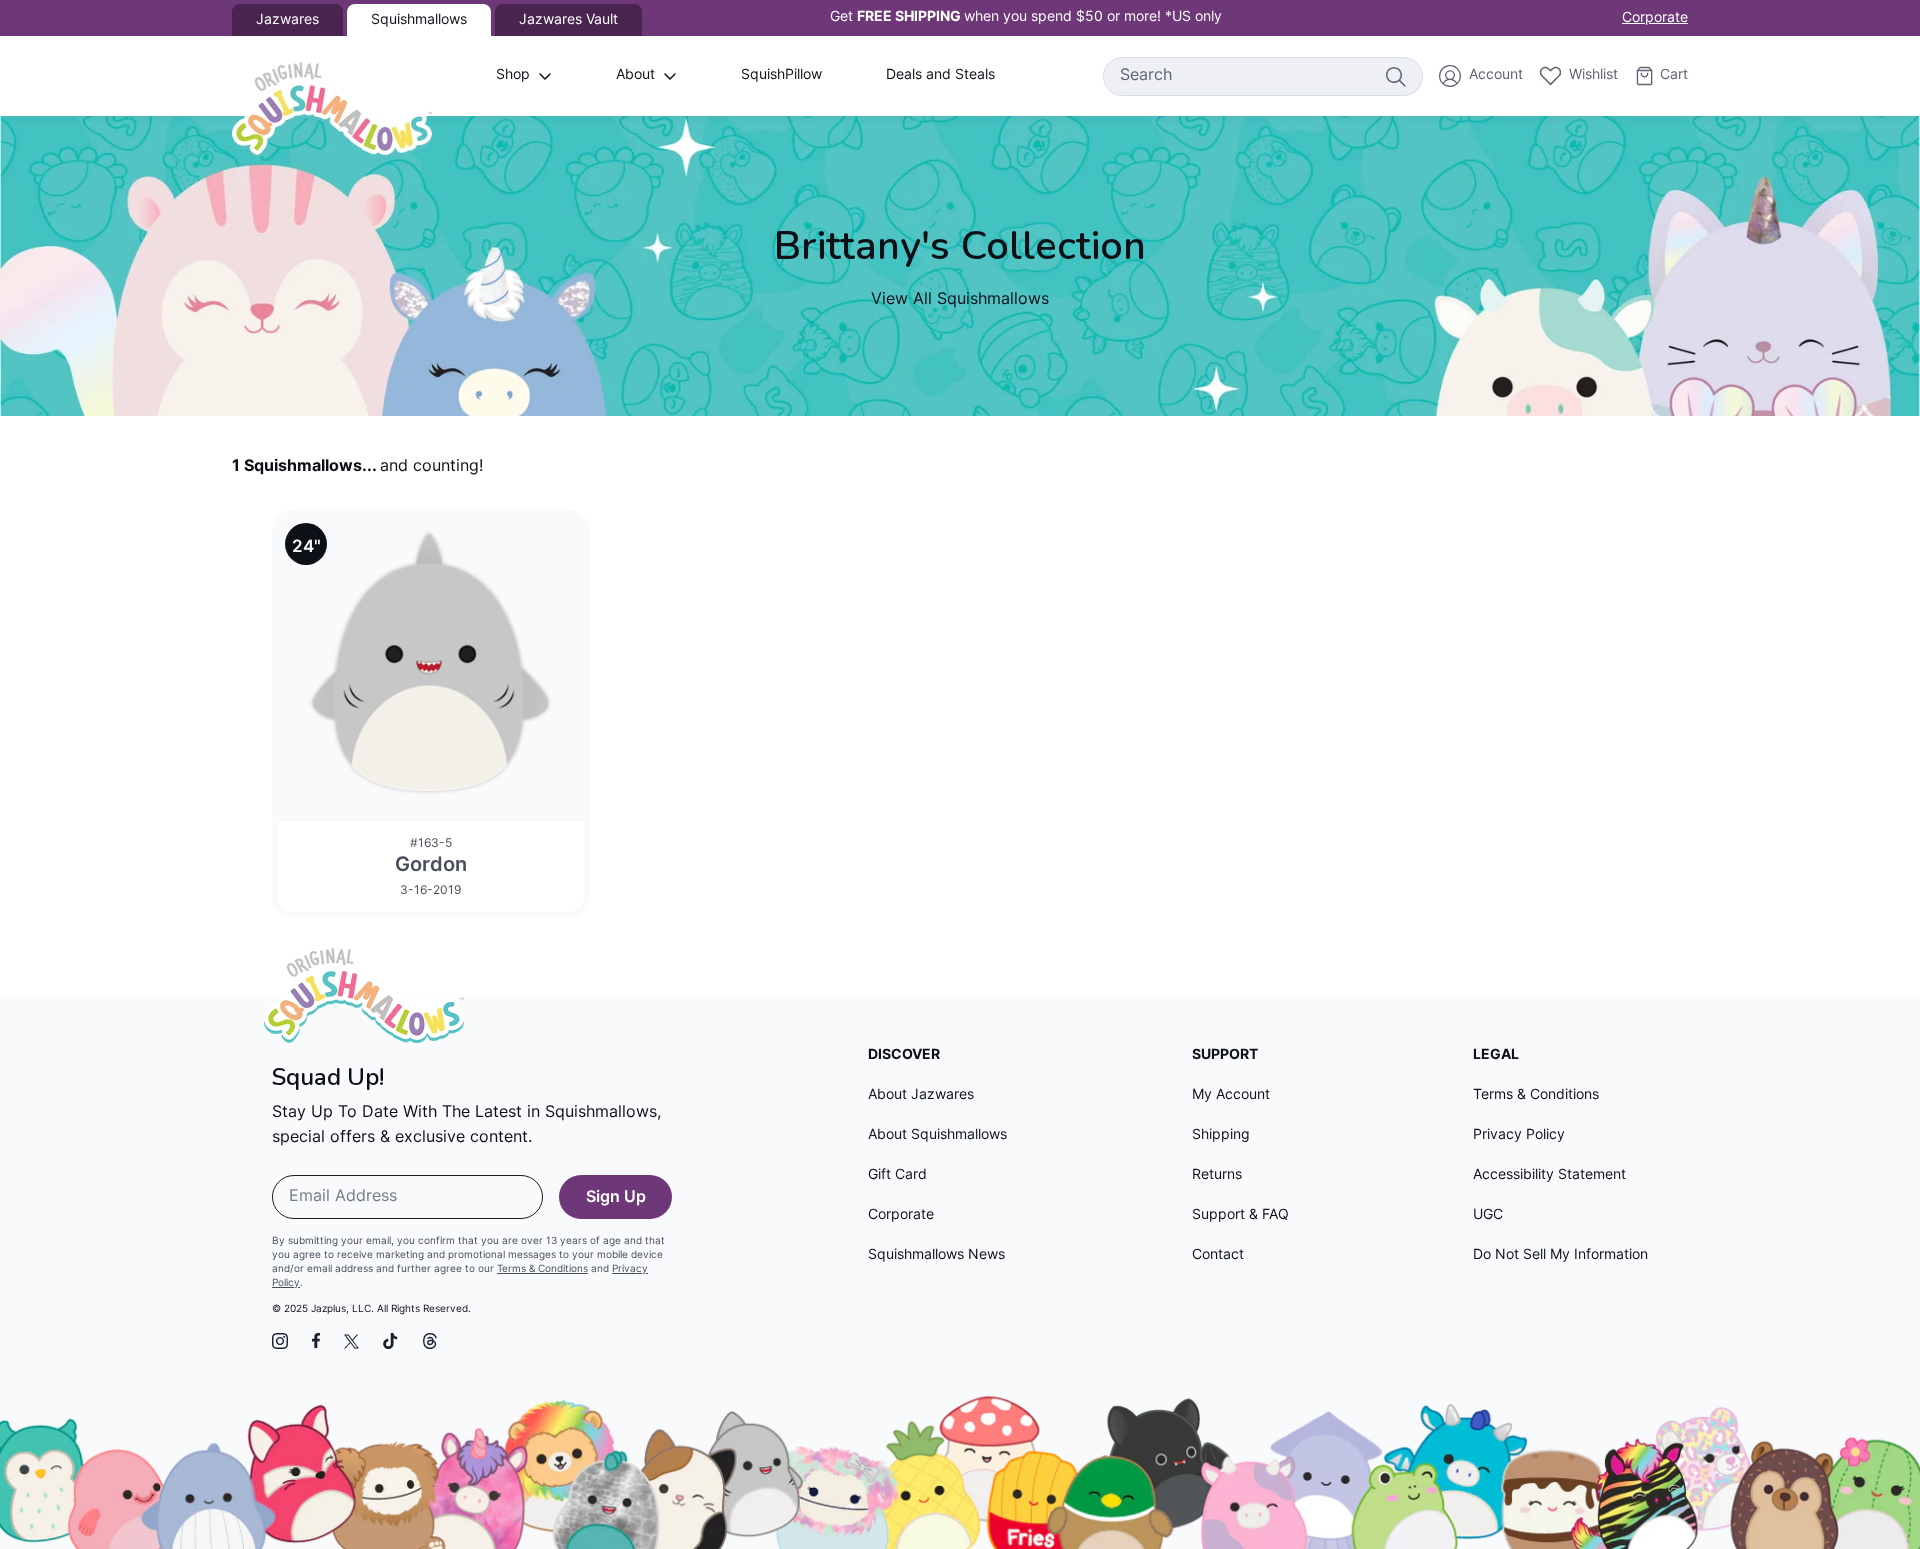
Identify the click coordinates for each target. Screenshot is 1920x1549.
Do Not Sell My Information (1560, 1255)
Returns (1217, 1175)
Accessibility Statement (1549, 1175)
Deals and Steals (940, 75)
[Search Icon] (1395, 76)
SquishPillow (781, 75)
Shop (513, 75)
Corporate (1655, 18)
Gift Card (897, 1175)
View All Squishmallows (960, 300)
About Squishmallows (937, 1135)
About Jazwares (921, 1095)
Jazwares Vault (568, 20)
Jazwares (287, 20)
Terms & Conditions (542, 1269)
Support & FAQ (1240, 1215)
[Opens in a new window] (280, 1341)
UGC (1488, 1215)
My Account (1231, 1095)
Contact (1218, 1255)
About (635, 75)
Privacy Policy (1519, 1135)
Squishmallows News (936, 1255)
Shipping (1221, 1135)
